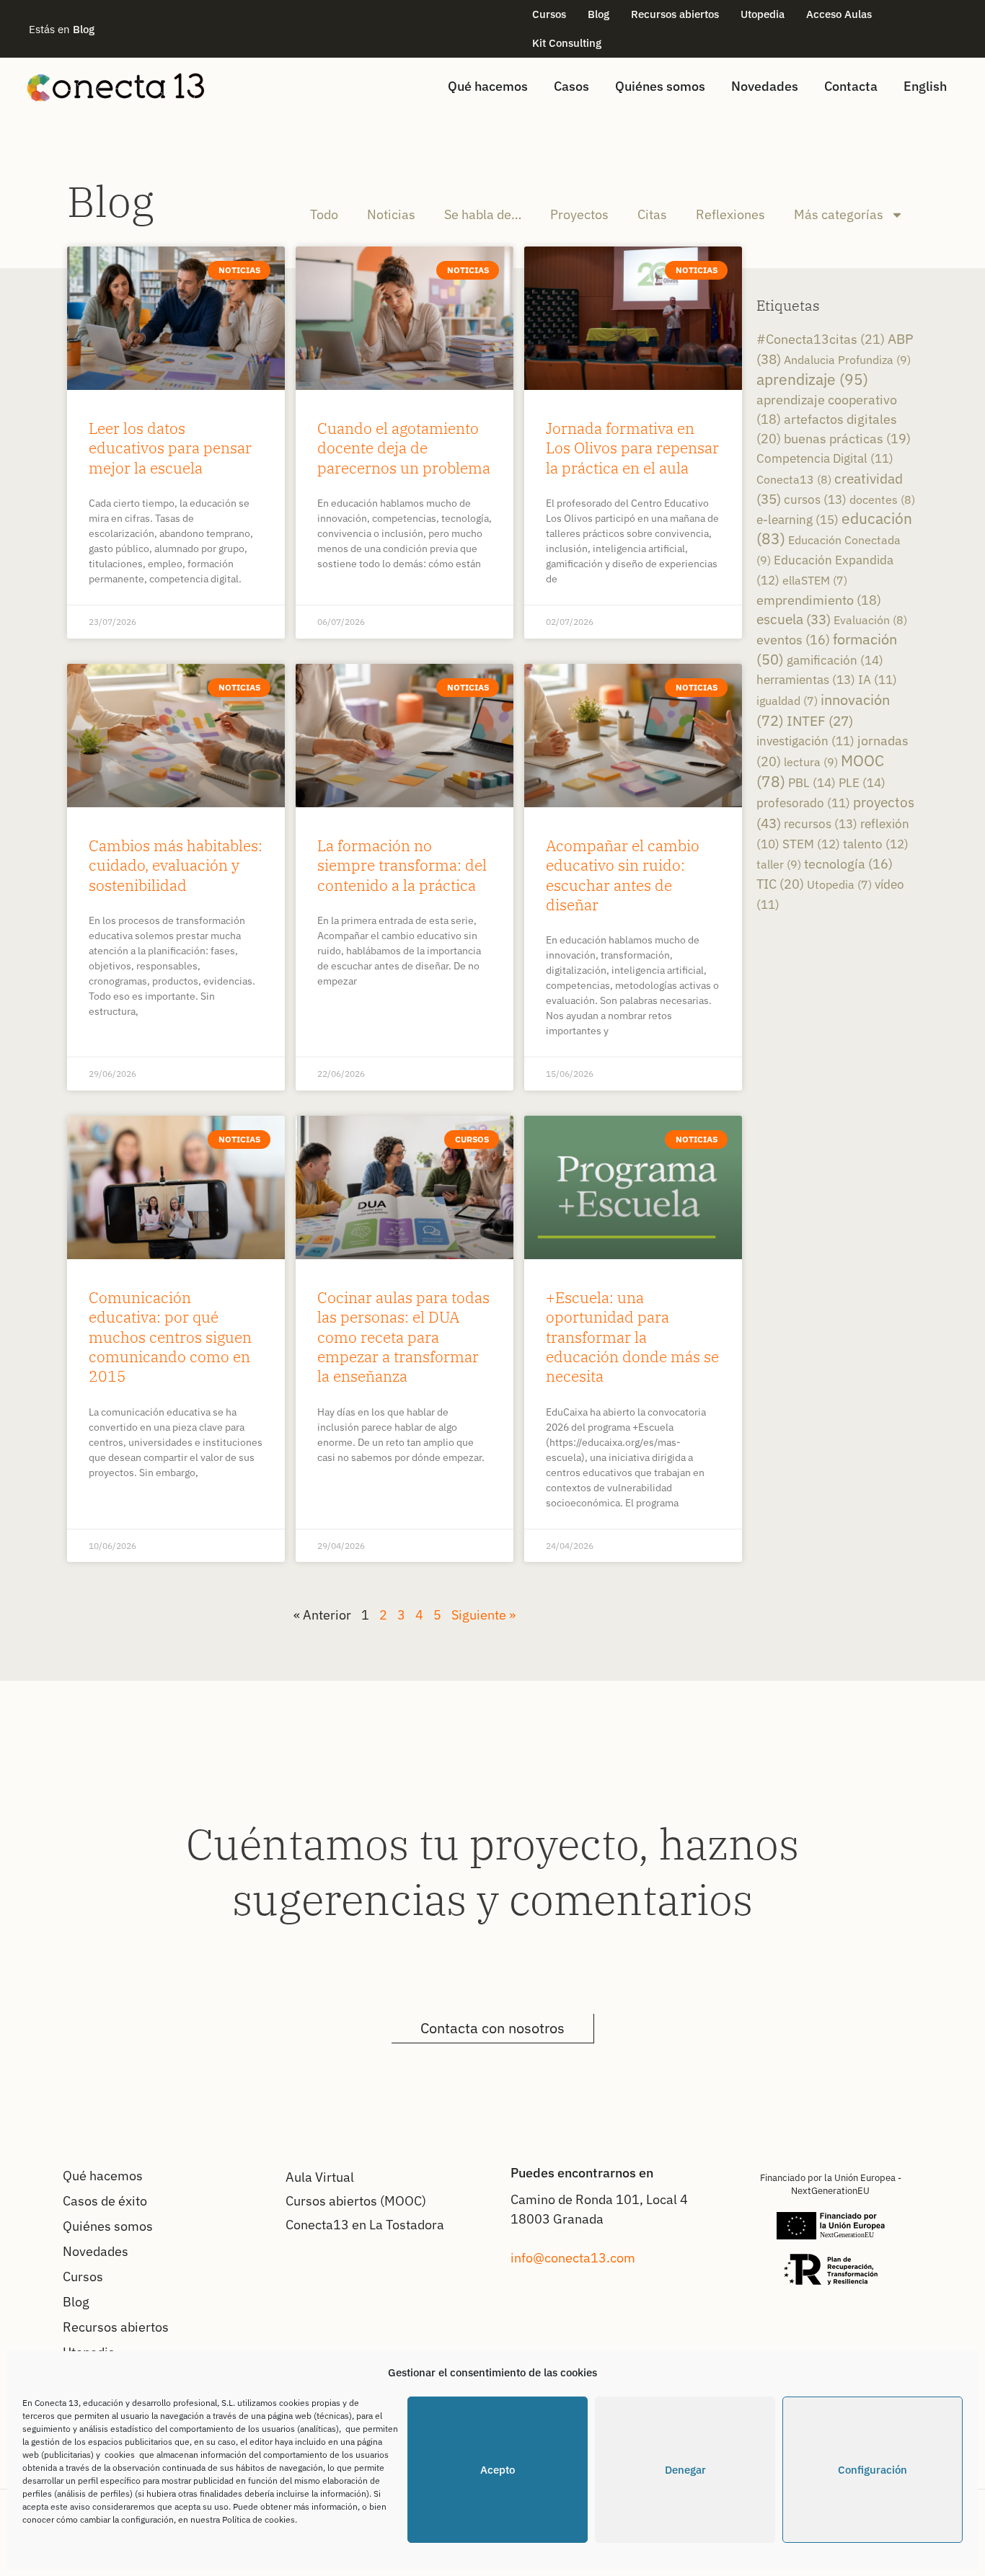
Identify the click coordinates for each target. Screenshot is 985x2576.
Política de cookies (259, 2519)
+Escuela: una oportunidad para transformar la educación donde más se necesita (632, 1337)
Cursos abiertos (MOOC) (356, 2201)
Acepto (498, 2470)
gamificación (835, 660)
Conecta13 (794, 479)
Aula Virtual (320, 2177)
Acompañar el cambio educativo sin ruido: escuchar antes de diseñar (623, 875)
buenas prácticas (847, 439)
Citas (652, 214)
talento (876, 844)
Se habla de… (483, 214)
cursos (815, 499)
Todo (324, 214)
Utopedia (763, 14)
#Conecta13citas (821, 339)
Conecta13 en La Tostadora (365, 2225)
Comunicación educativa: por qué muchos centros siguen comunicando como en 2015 (170, 1337)
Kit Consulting (567, 43)
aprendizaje (812, 379)
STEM (811, 844)
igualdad (787, 701)
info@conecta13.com (573, 2258)
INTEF (820, 721)
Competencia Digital (825, 458)
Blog (598, 14)
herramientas (806, 679)
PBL (812, 782)
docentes (882, 499)
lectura (811, 762)
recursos (821, 823)
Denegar (685, 2470)
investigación (805, 741)
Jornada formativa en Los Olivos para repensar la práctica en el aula (632, 448)
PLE (862, 782)
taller (779, 864)
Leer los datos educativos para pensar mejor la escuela (170, 448)
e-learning (798, 519)
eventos (793, 640)
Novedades (765, 86)
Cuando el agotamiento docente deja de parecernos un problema (404, 448)
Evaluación (870, 619)
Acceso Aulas (839, 14)
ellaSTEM (815, 580)
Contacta (851, 86)
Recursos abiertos (675, 14)
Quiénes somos (660, 86)
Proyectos (579, 214)
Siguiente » (483, 1615)
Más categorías (839, 214)
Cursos (549, 14)
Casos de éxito (105, 2201)
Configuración (873, 2470)
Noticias (391, 214)
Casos (571, 86)
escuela (794, 619)
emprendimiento (819, 600)
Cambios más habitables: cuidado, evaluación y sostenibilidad (176, 865)
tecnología (848, 864)
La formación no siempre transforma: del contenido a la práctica (402, 865)
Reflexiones (730, 214)
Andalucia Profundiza (847, 360)
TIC (780, 884)
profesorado (803, 803)
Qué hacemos (488, 86)
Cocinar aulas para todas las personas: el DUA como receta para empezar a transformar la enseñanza (403, 1337)
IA (878, 680)
